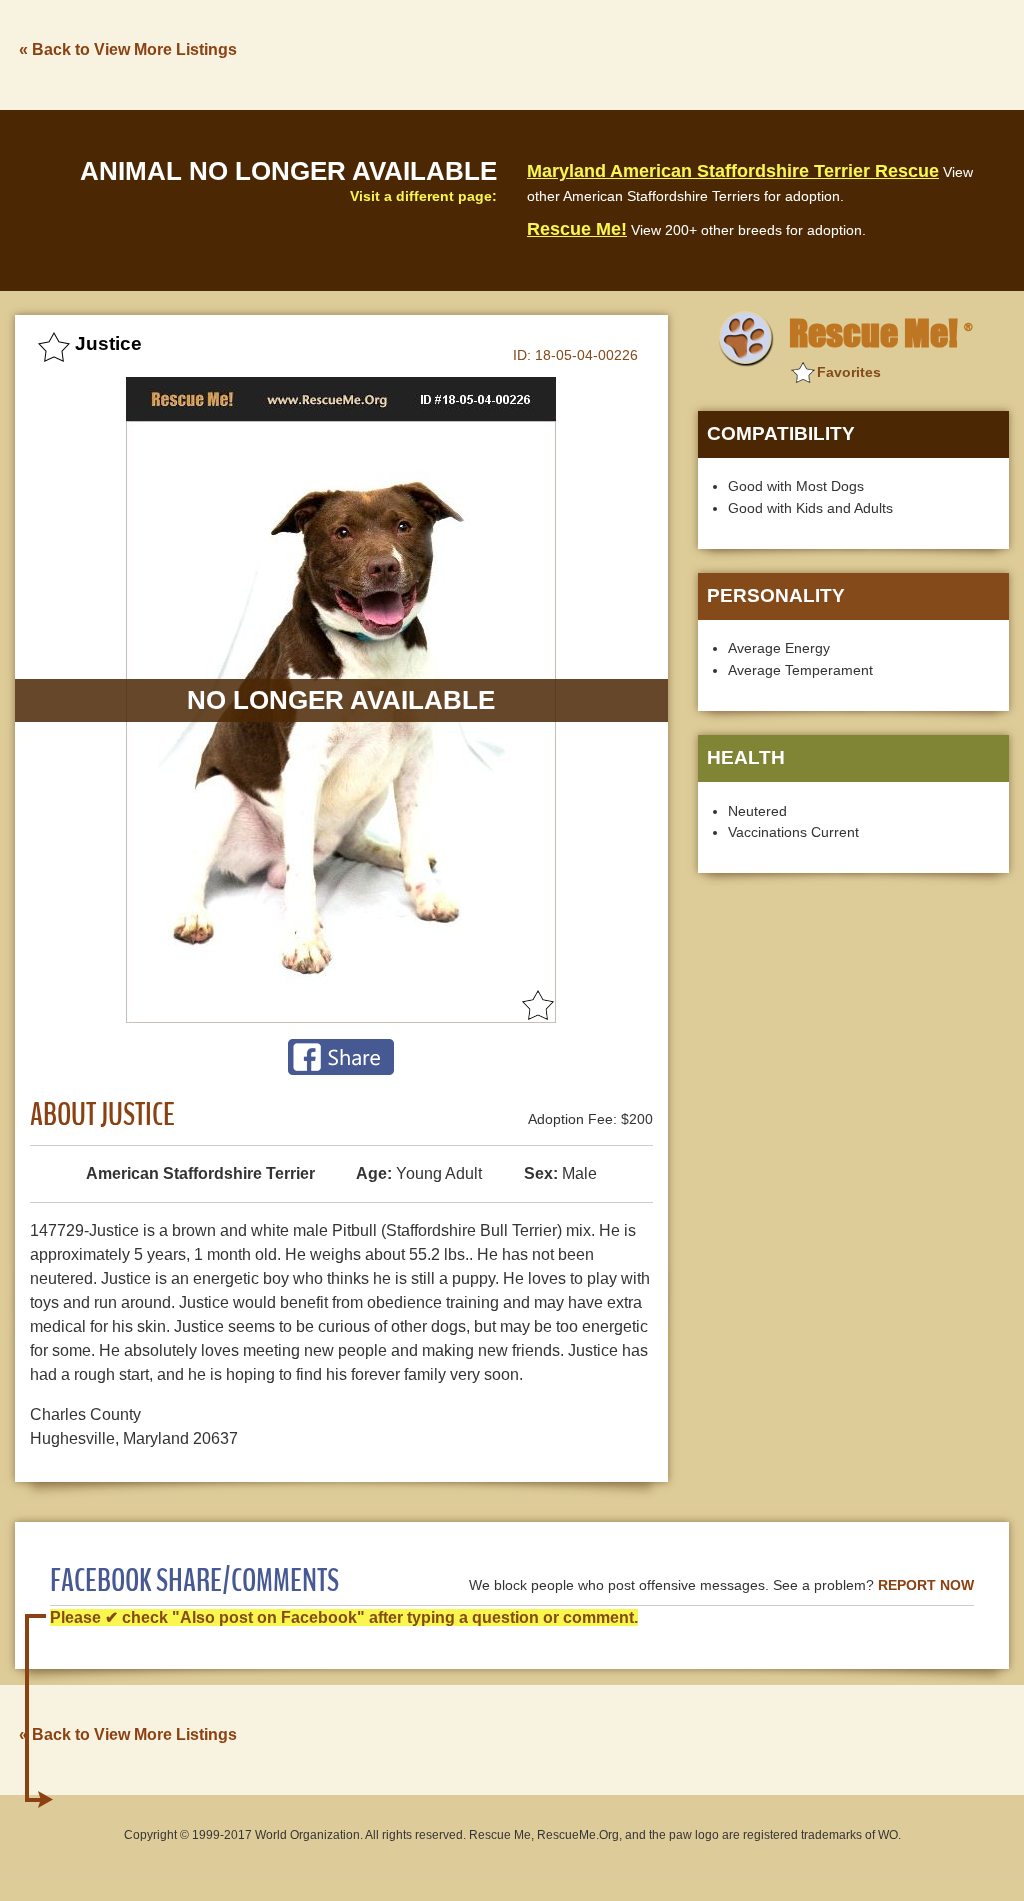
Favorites (849, 372)
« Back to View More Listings (128, 49)
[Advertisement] (645, 53)
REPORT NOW (926, 1585)
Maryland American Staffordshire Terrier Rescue (733, 171)
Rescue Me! (577, 229)
